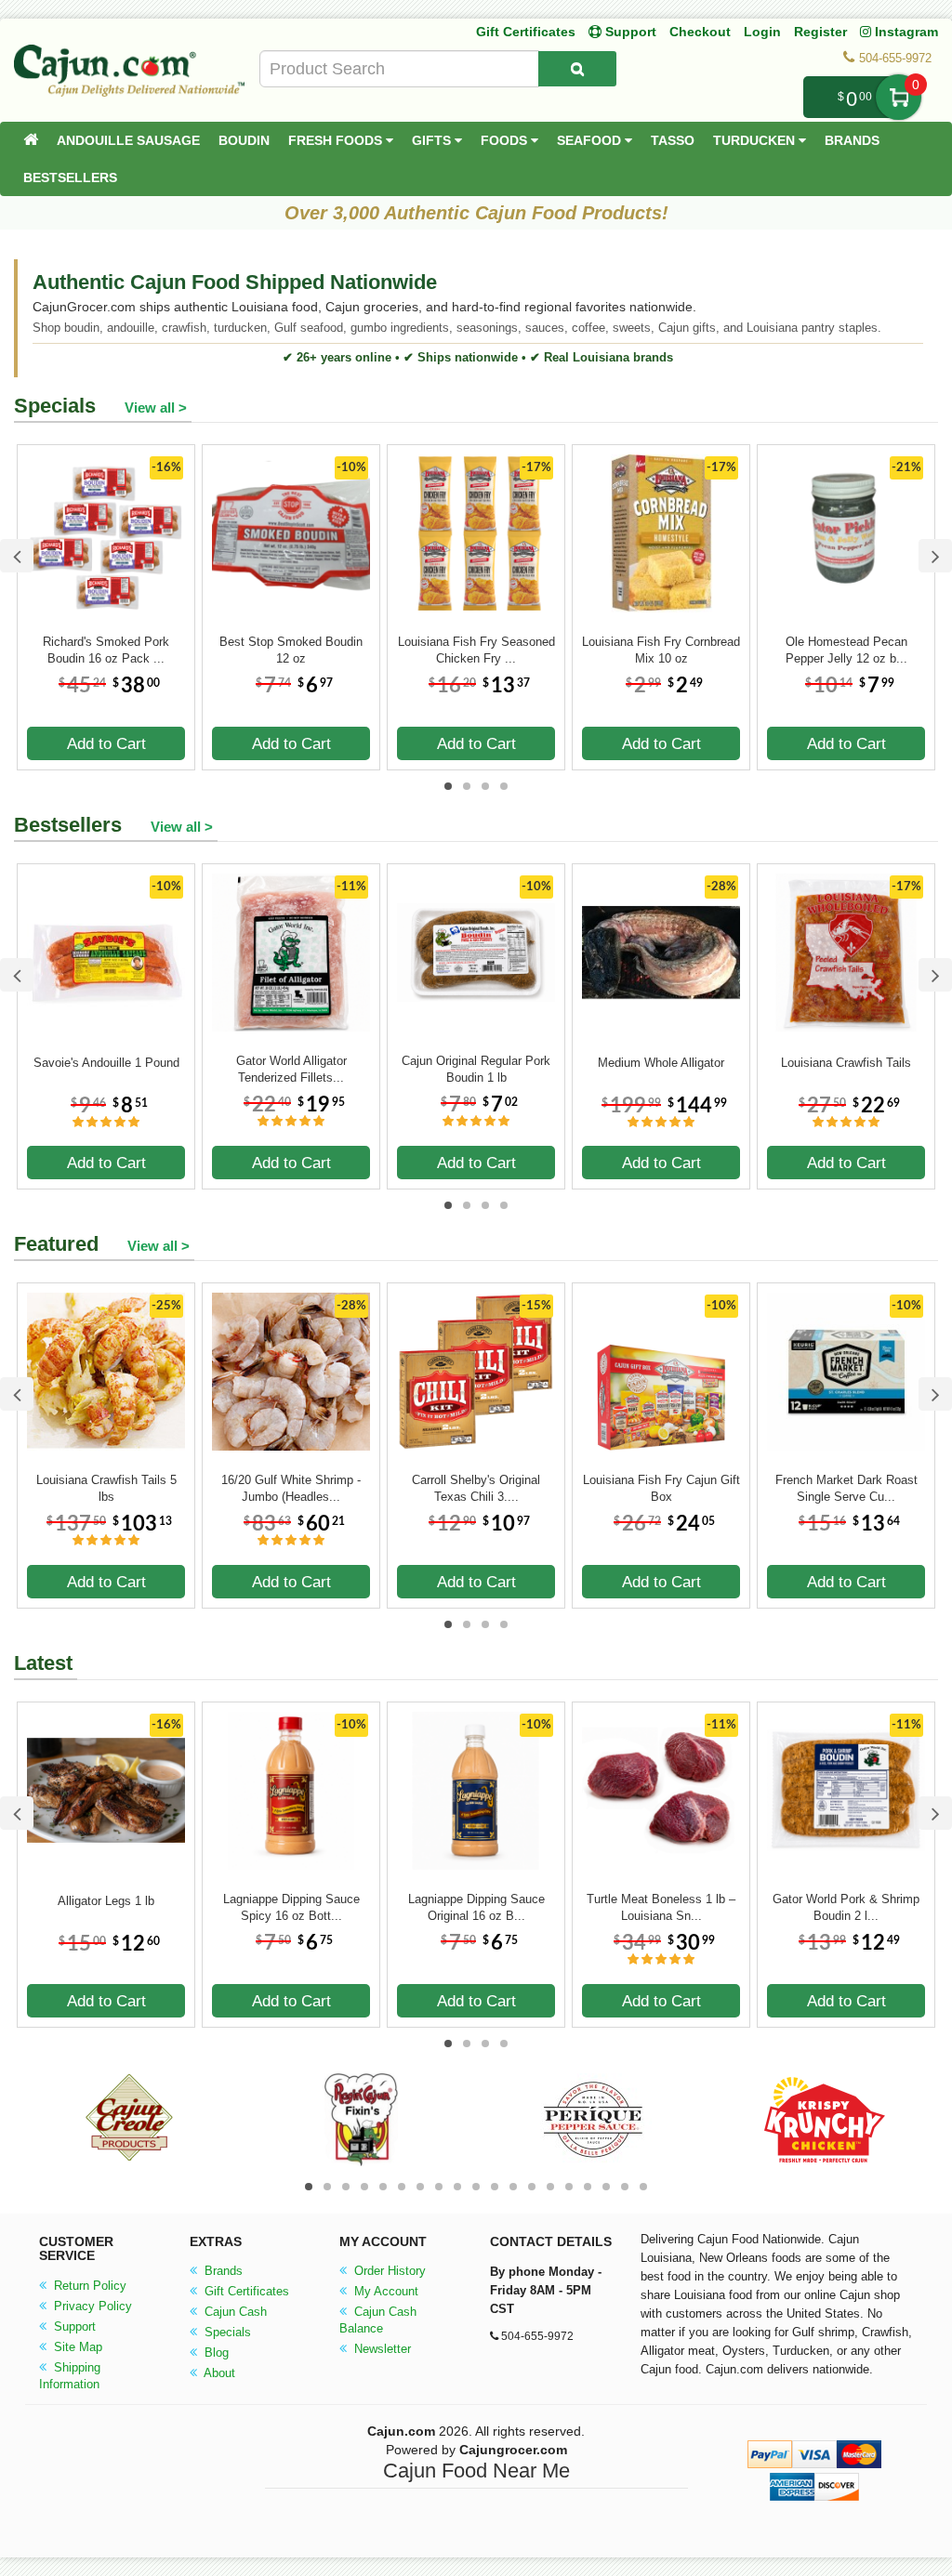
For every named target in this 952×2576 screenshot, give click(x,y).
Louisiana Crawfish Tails (846, 1063)
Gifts (433, 140)
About (218, 2373)
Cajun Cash (234, 2312)
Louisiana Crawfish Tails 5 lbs (106, 1488)
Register (820, 32)
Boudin (244, 140)
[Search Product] (577, 69)
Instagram (905, 32)
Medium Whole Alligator (661, 1063)
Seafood (591, 140)
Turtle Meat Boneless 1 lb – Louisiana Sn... (661, 1907)
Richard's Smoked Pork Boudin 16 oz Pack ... (106, 650)
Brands (852, 140)
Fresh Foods (337, 140)
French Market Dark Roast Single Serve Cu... (846, 1488)
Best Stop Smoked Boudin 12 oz (291, 650)
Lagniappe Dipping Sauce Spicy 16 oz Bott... (291, 1907)
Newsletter (381, 2349)
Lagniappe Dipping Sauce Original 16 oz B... (476, 1907)
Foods (506, 140)
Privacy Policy (91, 2306)
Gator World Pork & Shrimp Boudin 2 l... (846, 1907)
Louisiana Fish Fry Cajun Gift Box (661, 1488)
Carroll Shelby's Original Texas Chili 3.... (476, 1488)
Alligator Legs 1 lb (106, 1901)
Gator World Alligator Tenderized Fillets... (291, 1069)
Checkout (700, 32)
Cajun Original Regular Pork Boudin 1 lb (476, 1069)
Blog (215, 2353)
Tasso (673, 140)
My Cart (899, 97)
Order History (388, 2271)
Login (762, 32)
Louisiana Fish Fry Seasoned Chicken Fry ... (476, 650)
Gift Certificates (526, 32)
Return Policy (88, 2286)
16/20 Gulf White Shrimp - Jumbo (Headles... (291, 1488)
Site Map (76, 2347)
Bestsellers (70, 177)
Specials (226, 2332)
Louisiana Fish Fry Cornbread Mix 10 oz (661, 650)
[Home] (31, 140)
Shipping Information (70, 2376)
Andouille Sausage (128, 140)
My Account (384, 2291)
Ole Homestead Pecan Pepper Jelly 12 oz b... (846, 650)
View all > (156, 407)
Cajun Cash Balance (378, 2320)
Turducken (756, 140)
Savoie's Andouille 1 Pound (106, 1063)
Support (73, 2326)
